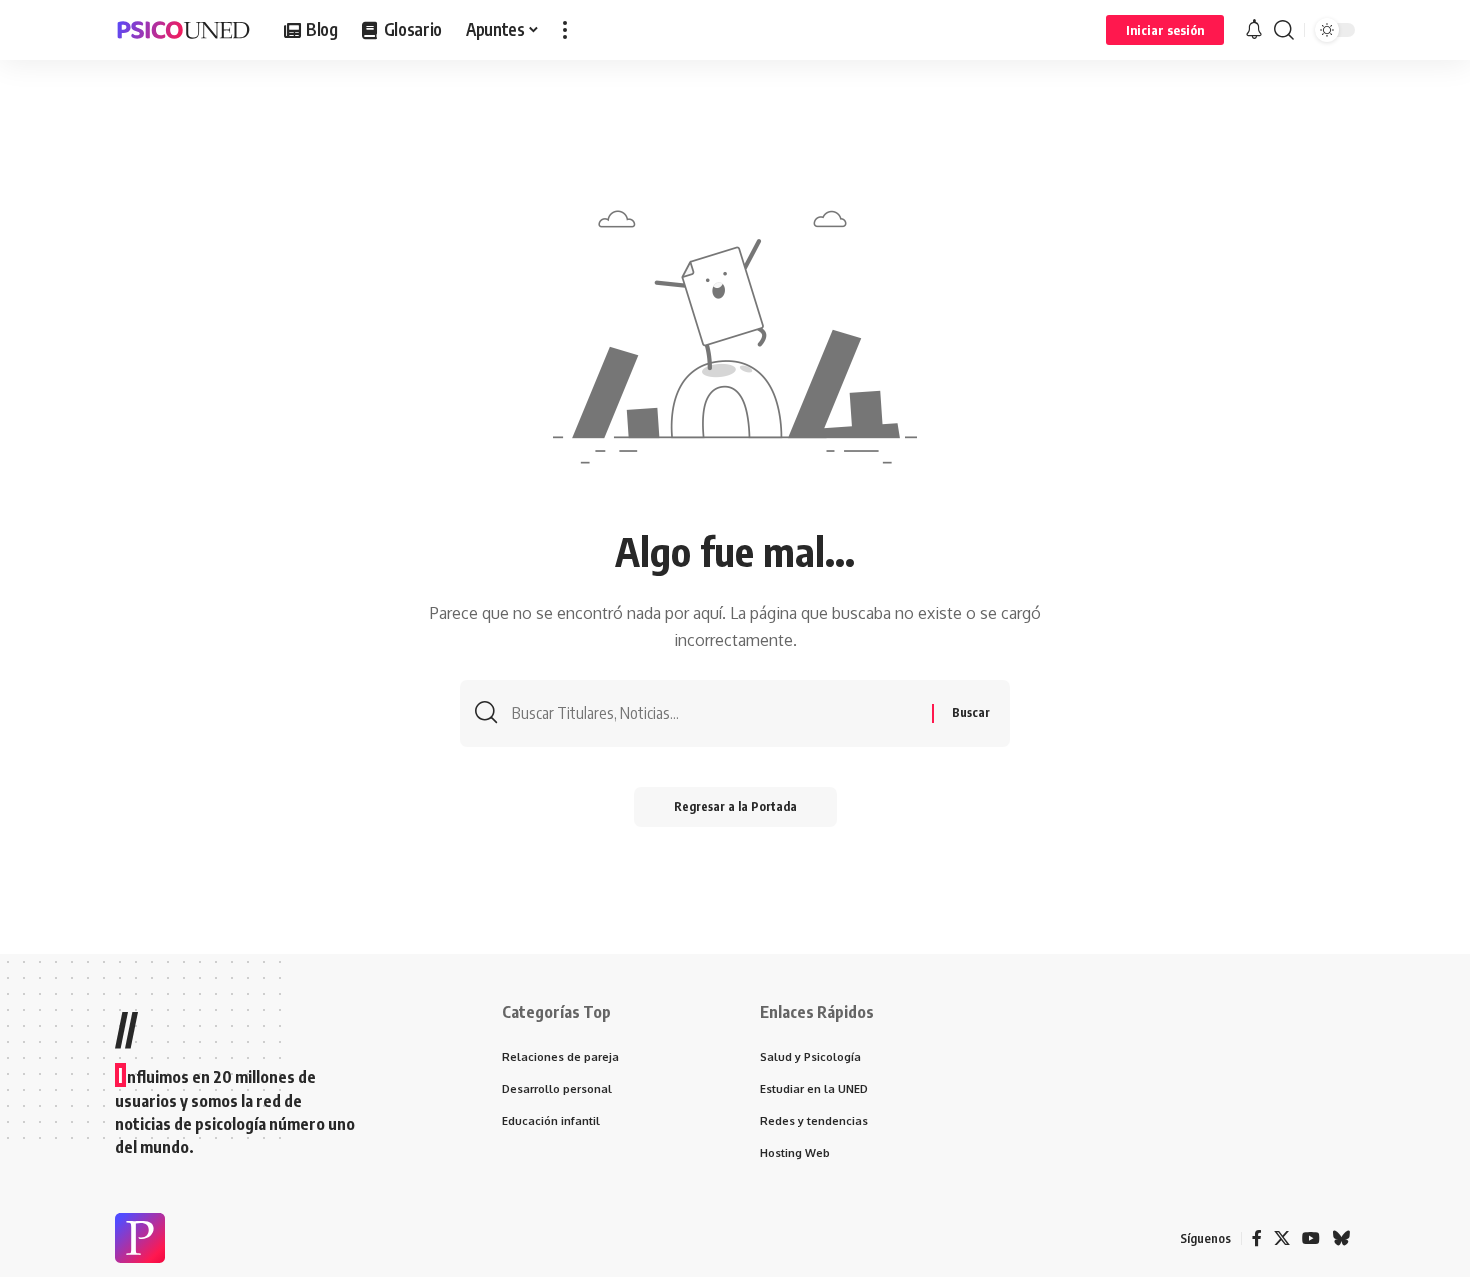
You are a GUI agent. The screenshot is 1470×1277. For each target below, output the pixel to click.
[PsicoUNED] (183, 30)
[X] (1282, 1238)
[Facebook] (1257, 1238)
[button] (565, 30)
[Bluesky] (1341, 1238)
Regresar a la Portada (735, 806)
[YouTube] (1311, 1238)
